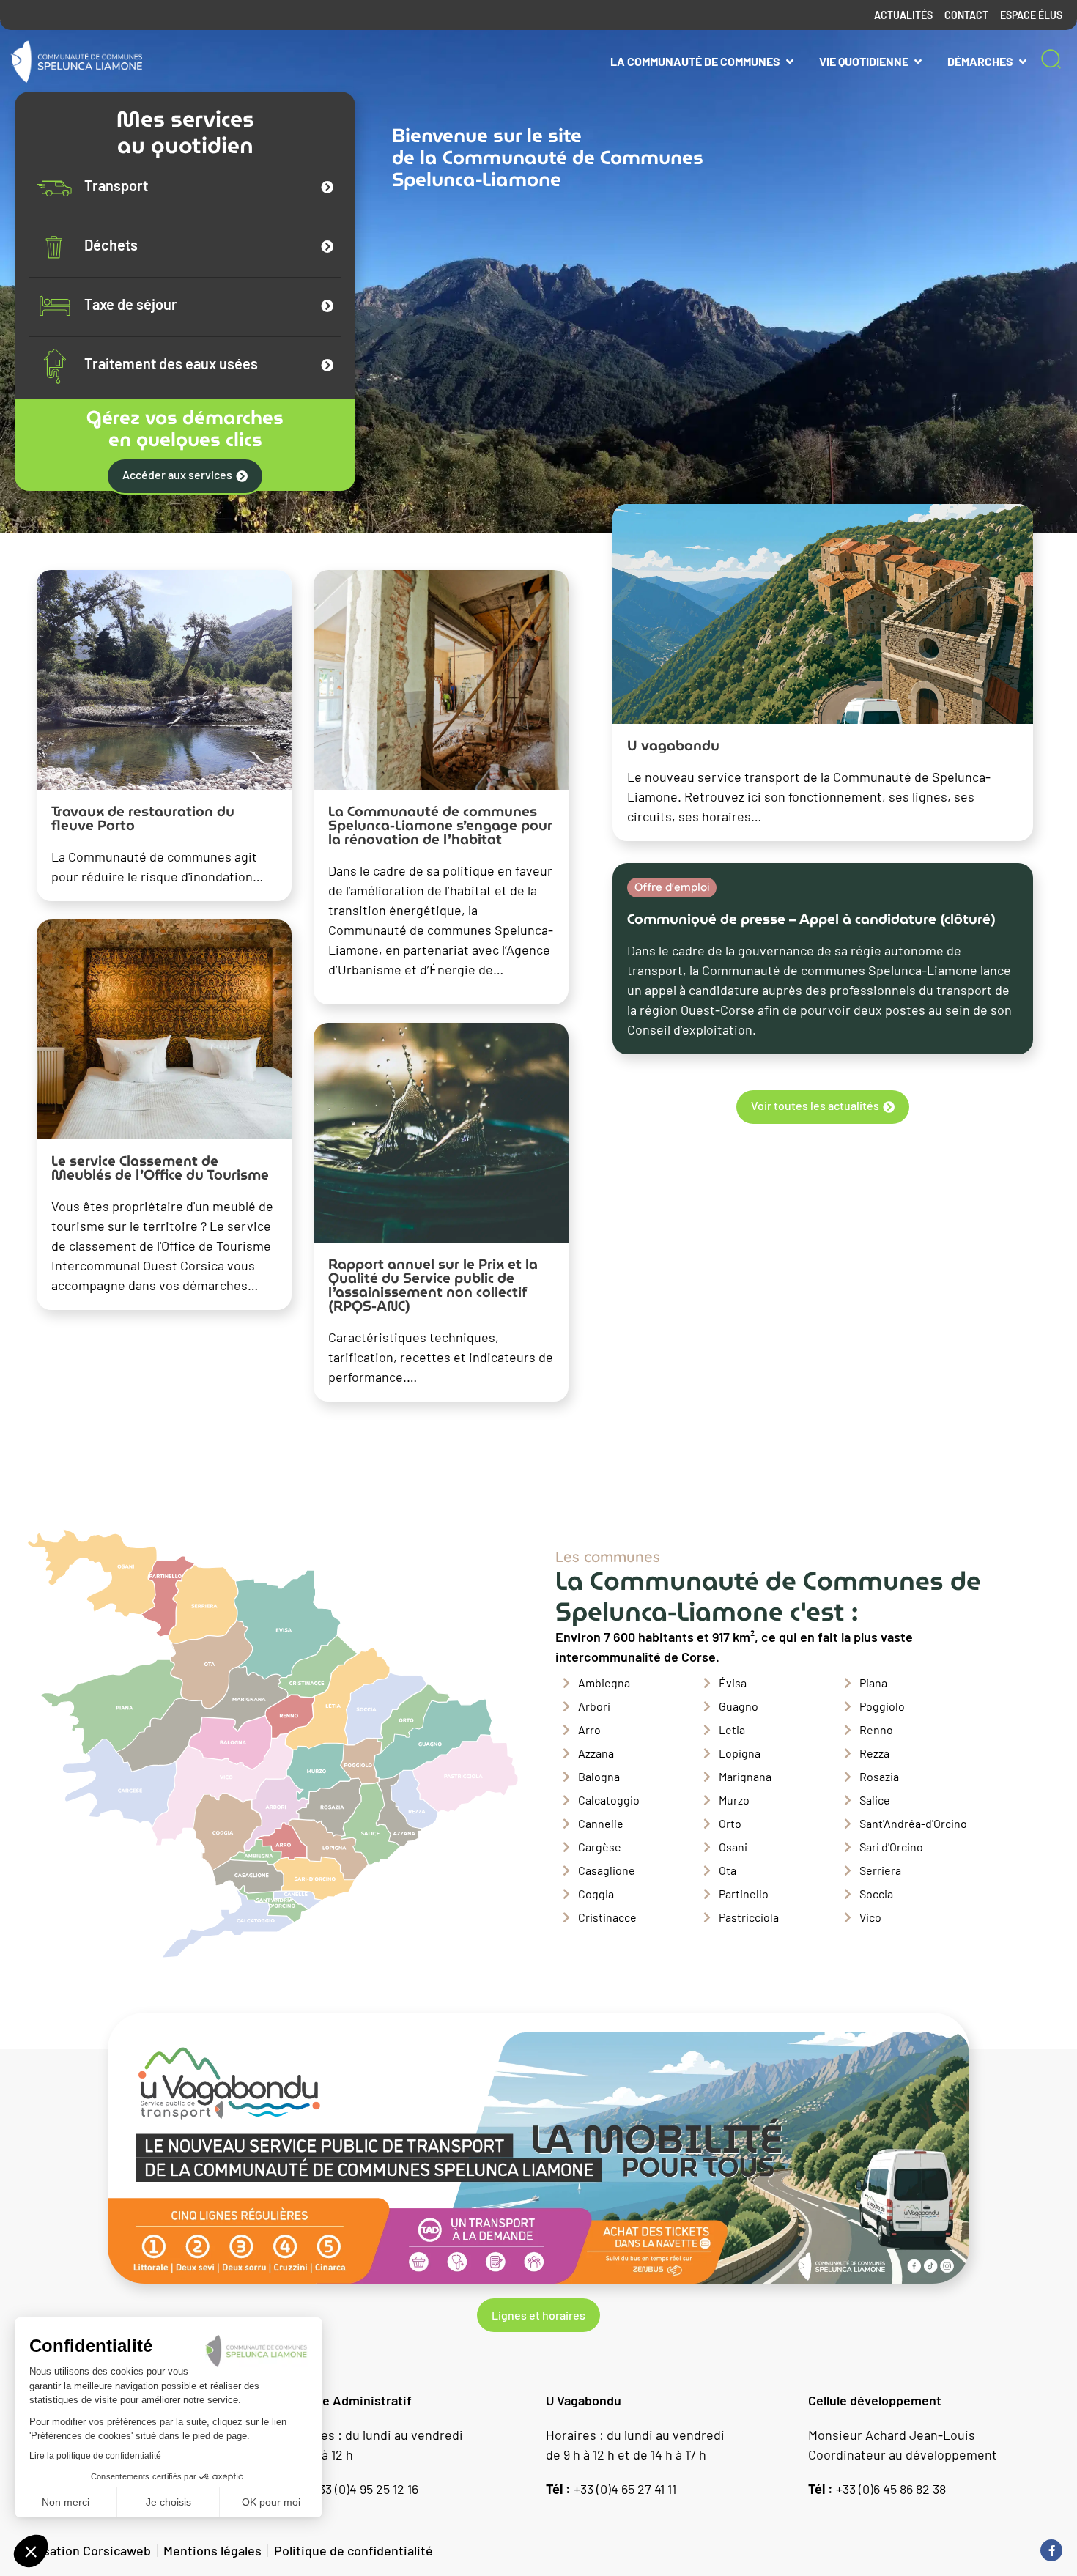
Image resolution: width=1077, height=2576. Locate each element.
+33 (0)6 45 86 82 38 (877, 2489)
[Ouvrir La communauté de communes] (790, 62)
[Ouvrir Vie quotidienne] (918, 62)
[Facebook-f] (1051, 2550)
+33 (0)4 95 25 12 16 (351, 2489)
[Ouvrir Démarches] (1023, 62)
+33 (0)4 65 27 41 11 (611, 2489)
